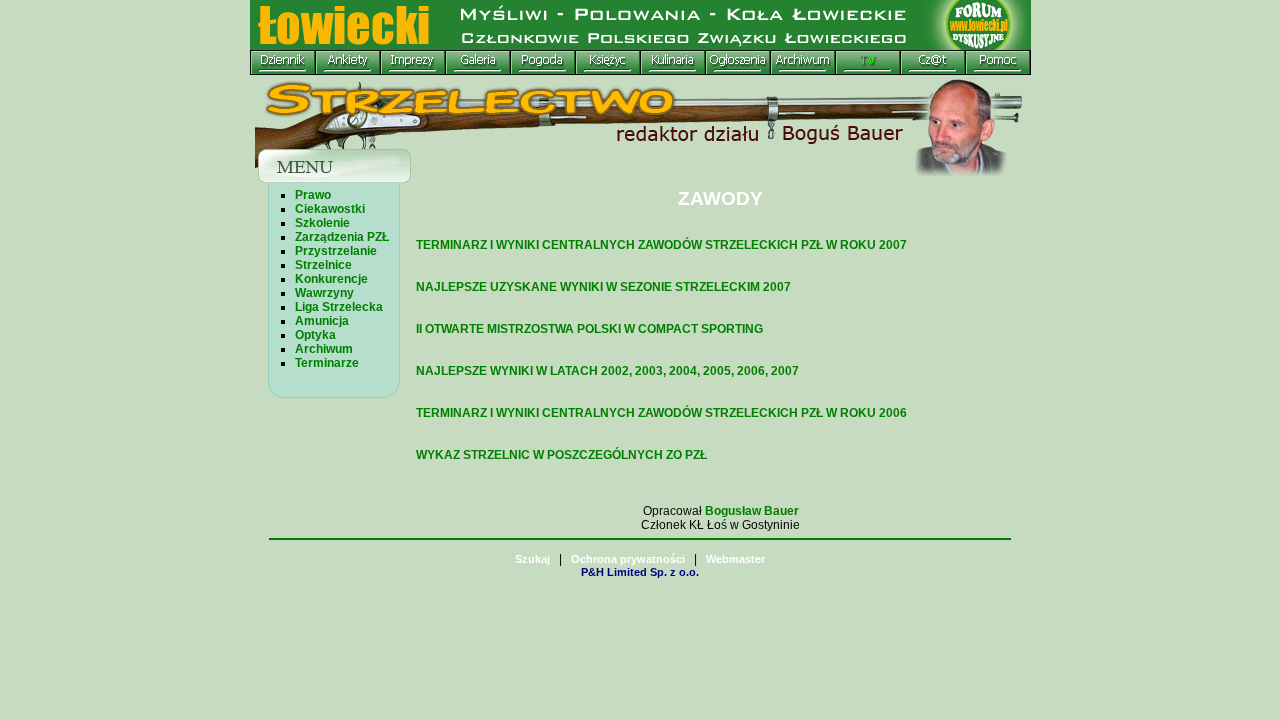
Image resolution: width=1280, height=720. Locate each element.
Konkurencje (331, 279)
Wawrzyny (324, 293)
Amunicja (322, 321)
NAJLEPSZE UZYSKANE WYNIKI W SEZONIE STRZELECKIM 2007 (603, 287)
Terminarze (327, 363)
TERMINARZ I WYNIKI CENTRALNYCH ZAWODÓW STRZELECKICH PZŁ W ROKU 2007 (661, 245)
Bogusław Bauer (752, 511)
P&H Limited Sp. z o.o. (640, 572)
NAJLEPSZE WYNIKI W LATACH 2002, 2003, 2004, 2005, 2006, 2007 (607, 371)
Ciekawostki (330, 209)
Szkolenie (322, 223)
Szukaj (532, 559)
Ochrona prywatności (628, 559)
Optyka (315, 335)
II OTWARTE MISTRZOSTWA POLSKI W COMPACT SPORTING (589, 329)
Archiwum (324, 349)
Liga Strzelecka (339, 307)
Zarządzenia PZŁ (342, 237)
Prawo (313, 195)
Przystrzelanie (336, 251)
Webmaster (735, 559)
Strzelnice (323, 265)
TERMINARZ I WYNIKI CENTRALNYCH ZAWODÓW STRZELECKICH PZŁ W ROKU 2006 (661, 413)
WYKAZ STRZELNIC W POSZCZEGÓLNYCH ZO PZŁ (561, 455)
